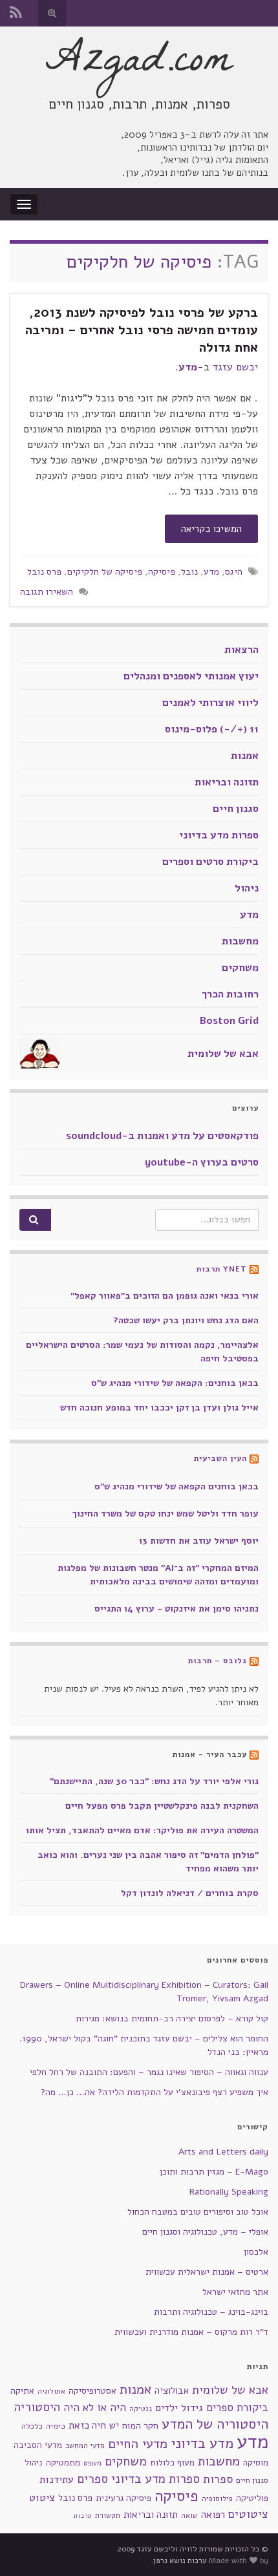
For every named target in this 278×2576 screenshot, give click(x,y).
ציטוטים (248, 2514)
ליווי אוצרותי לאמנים (210, 703)
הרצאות (241, 650)
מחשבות (240, 941)
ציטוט (42, 2497)
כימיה (56, 2426)
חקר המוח (140, 2425)
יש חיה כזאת (94, 2425)
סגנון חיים (236, 809)
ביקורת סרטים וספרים (210, 862)
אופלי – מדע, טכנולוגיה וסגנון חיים (205, 2232)
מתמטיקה (63, 2463)
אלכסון (256, 2252)
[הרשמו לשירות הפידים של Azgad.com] (16, 11)
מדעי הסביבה (38, 2445)
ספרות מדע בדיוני (219, 835)
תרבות (83, 2516)
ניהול (247, 888)
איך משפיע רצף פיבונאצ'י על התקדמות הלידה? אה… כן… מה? (155, 2092)
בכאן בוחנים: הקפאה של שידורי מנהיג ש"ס (175, 1383)
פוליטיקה (252, 2498)
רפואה (213, 2515)
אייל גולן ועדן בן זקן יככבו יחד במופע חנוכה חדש (159, 1408)
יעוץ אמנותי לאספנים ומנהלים (191, 676)
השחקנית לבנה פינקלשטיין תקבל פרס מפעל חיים (162, 1806)
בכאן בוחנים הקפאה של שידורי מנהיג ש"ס (176, 1486)
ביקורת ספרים (237, 2408)
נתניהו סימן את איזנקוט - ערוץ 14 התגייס (176, 1609)
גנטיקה (141, 2409)
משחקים (240, 968)
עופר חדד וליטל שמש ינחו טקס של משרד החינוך (166, 1514)
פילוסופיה (217, 2498)
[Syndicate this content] (254, 1269)
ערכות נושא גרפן (180, 2560)
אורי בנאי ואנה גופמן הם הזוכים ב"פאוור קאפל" (165, 1296)
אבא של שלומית (223, 1054)
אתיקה (22, 2391)
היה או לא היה (95, 2408)
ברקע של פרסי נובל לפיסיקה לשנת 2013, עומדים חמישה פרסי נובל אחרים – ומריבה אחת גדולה (142, 330)
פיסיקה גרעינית (123, 2498)
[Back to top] (29, 2547)
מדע (188, 367)
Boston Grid (229, 1021)
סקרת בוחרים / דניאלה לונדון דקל (190, 1893)
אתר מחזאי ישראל (235, 2292)
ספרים (92, 2479)
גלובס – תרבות (218, 1661)
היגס (234, 571)
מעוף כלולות (172, 2463)
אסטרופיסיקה (92, 2391)
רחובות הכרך (230, 994)
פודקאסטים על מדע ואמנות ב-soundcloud (162, 1136)
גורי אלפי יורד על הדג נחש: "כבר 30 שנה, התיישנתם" (154, 1781)
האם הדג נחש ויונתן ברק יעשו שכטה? (186, 1320)
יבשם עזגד (235, 367)
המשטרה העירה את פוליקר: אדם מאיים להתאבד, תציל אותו (142, 1830)
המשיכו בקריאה (211, 529)
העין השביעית (220, 1458)
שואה (189, 2516)
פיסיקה (162, 571)
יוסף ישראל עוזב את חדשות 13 (199, 1541)
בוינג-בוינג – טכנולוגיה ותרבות (211, 2312)
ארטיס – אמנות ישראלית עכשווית (207, 2272)
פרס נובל (44, 571)
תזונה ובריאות (227, 782)
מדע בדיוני (202, 2443)
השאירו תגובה (47, 591)
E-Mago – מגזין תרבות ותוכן (214, 2172)
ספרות (218, 2479)
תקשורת (108, 2516)
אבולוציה (172, 2390)
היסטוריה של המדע (215, 2424)
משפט (92, 2463)
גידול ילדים (179, 2408)
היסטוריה (37, 2407)
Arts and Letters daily (223, 2152)
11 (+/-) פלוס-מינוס (212, 729)
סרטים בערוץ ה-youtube (202, 1162)
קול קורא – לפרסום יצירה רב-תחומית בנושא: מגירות (172, 2018)
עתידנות (57, 2479)
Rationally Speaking (229, 2192)
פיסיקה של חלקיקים (105, 571)
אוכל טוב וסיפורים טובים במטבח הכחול (198, 2212)
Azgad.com (139, 64)
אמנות (245, 756)
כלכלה (32, 2426)
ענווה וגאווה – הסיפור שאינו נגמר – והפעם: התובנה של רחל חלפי (149, 2072)
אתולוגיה (51, 2391)
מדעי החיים (138, 2444)
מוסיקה (256, 2463)
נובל (189, 571)
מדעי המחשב (85, 2446)
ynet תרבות (222, 1269)
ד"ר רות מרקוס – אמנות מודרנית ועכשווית (191, 2332)
